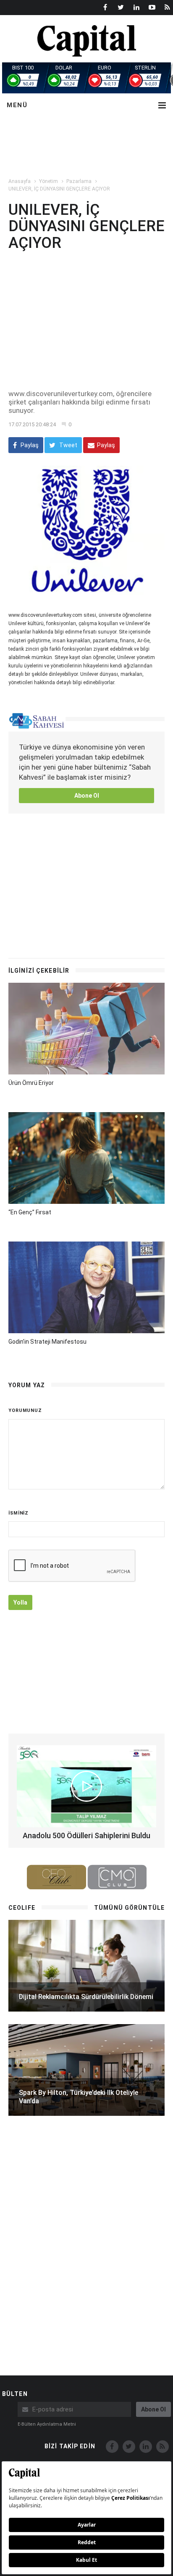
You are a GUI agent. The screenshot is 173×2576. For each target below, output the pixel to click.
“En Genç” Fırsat (30, 1212)
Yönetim (48, 181)
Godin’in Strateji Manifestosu (47, 1342)
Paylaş (29, 445)
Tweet (68, 445)
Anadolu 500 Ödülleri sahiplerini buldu (86, 1835)
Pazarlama (79, 181)
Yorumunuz (25, 1410)
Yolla (20, 1602)
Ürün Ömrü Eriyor (31, 1083)
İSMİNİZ (18, 1513)
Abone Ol (87, 796)
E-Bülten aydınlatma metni (47, 2424)
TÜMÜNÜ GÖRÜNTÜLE (129, 1908)
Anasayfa (20, 181)
